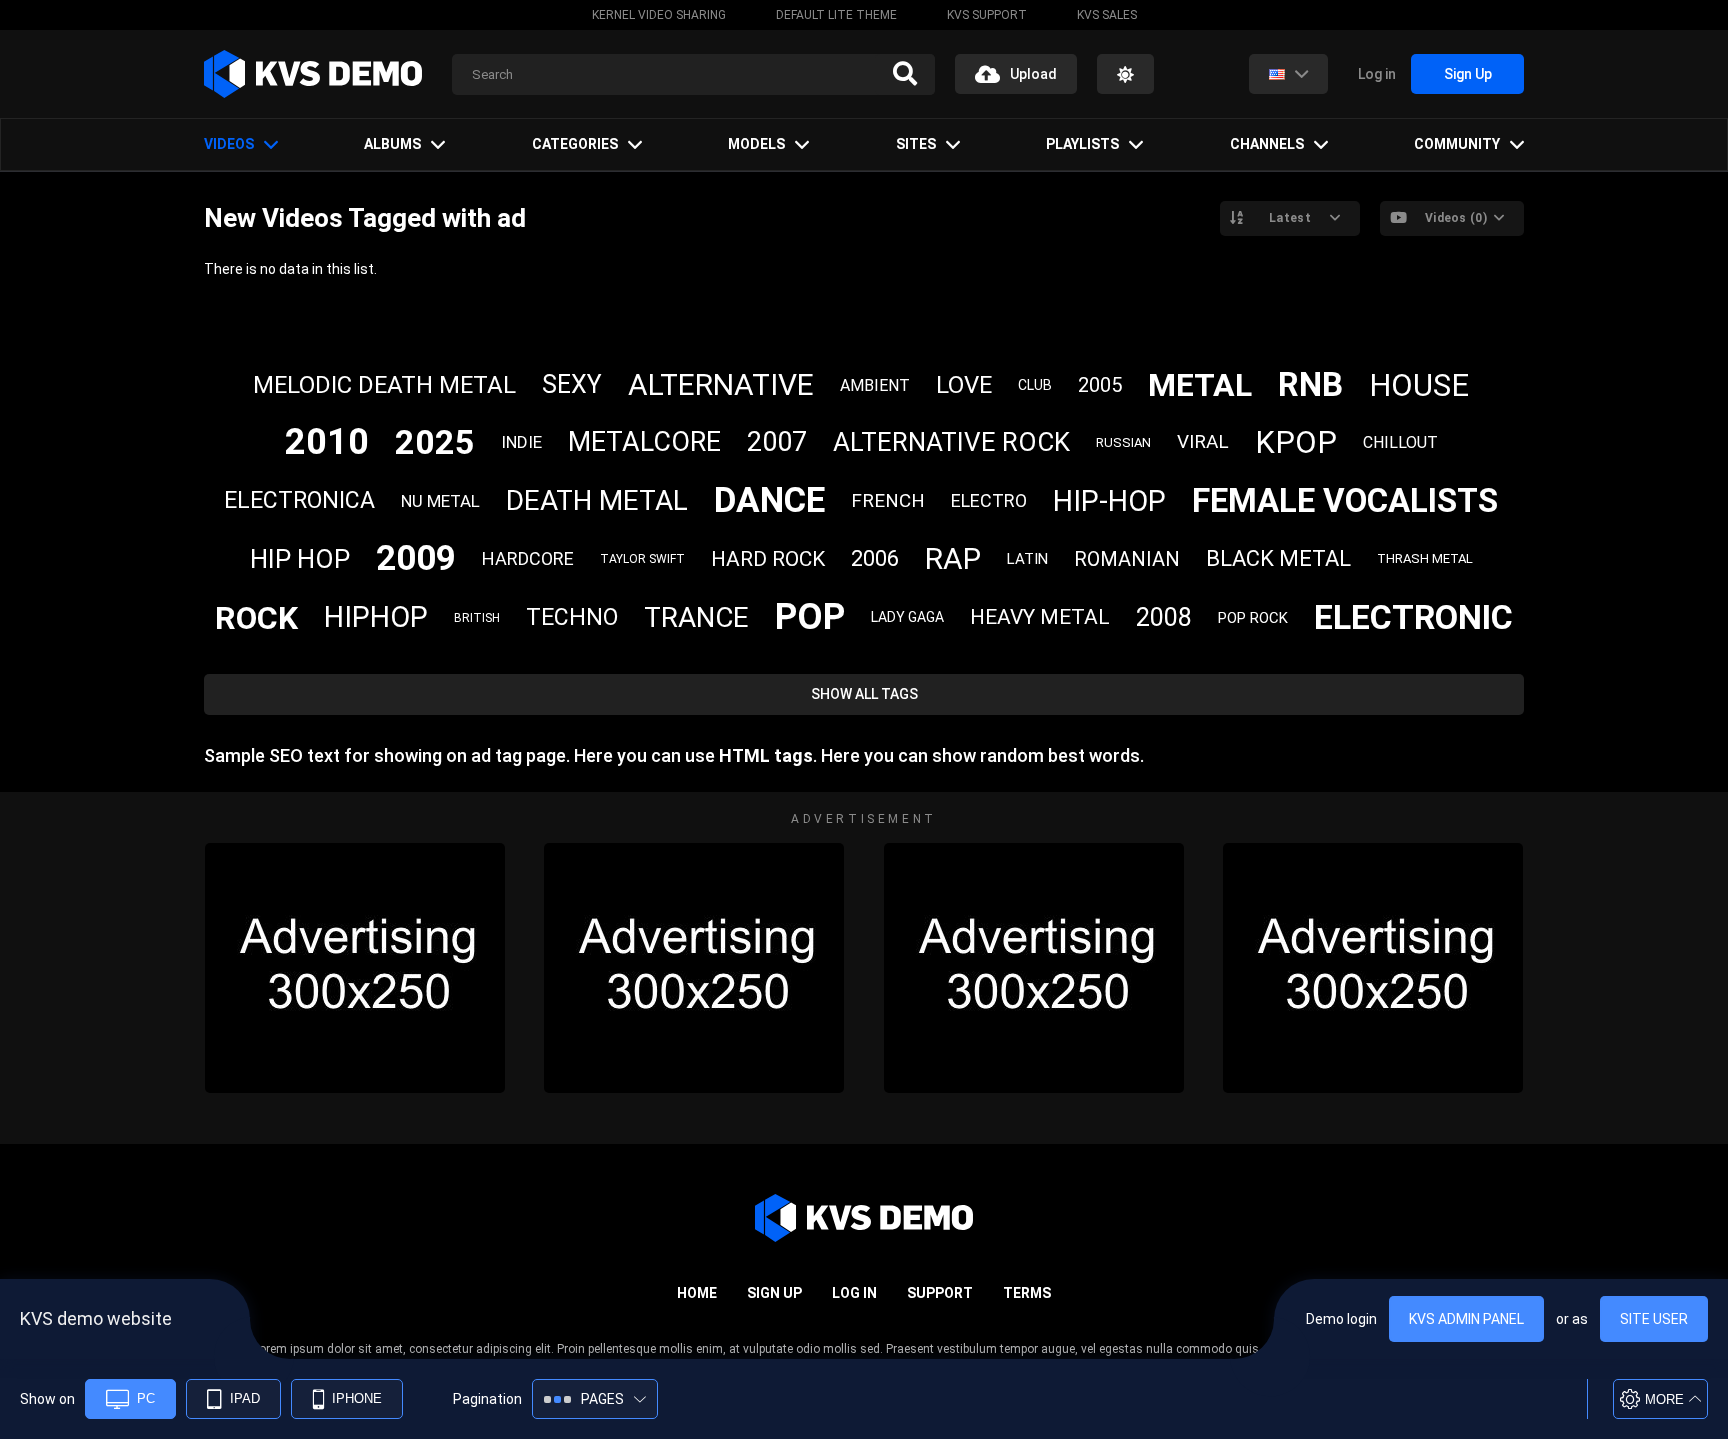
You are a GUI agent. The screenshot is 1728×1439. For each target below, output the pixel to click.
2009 (416, 558)
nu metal (440, 501)
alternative (721, 384)
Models (756, 144)
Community (1457, 144)
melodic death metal (384, 385)
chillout (1400, 442)
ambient (875, 385)
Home (697, 1293)
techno (572, 617)
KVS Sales (1107, 15)
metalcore (644, 442)
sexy (572, 384)
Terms (1027, 1293)
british (477, 618)
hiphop (376, 617)
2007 (777, 442)
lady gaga (907, 617)
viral (1203, 441)
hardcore (528, 558)
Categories (575, 144)
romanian (1127, 559)
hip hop (300, 559)
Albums (392, 144)
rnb (1310, 384)
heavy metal (1040, 617)
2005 (1100, 385)
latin (1027, 559)
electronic (1413, 617)
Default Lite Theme (836, 15)
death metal (597, 500)
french (888, 500)
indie (521, 442)
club (1035, 385)
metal (1200, 385)
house (1419, 385)
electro (989, 500)
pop (810, 617)
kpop (1296, 442)
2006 (875, 558)
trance (696, 617)
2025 (435, 442)
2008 (1164, 617)
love (964, 385)
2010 (327, 442)
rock (256, 618)
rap (953, 558)
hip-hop (1109, 501)
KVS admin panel (1466, 1319)
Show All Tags (864, 694)
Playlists (1082, 144)
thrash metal (1425, 558)
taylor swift (642, 559)
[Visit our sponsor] (355, 968)
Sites (916, 144)
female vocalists (1345, 500)
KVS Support (987, 15)
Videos (229, 144)
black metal (1278, 558)
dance (769, 500)
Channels (1267, 144)
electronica (299, 500)
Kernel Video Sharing (659, 15)
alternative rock (951, 442)
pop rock (1253, 618)
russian (1123, 442)
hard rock (768, 559)
